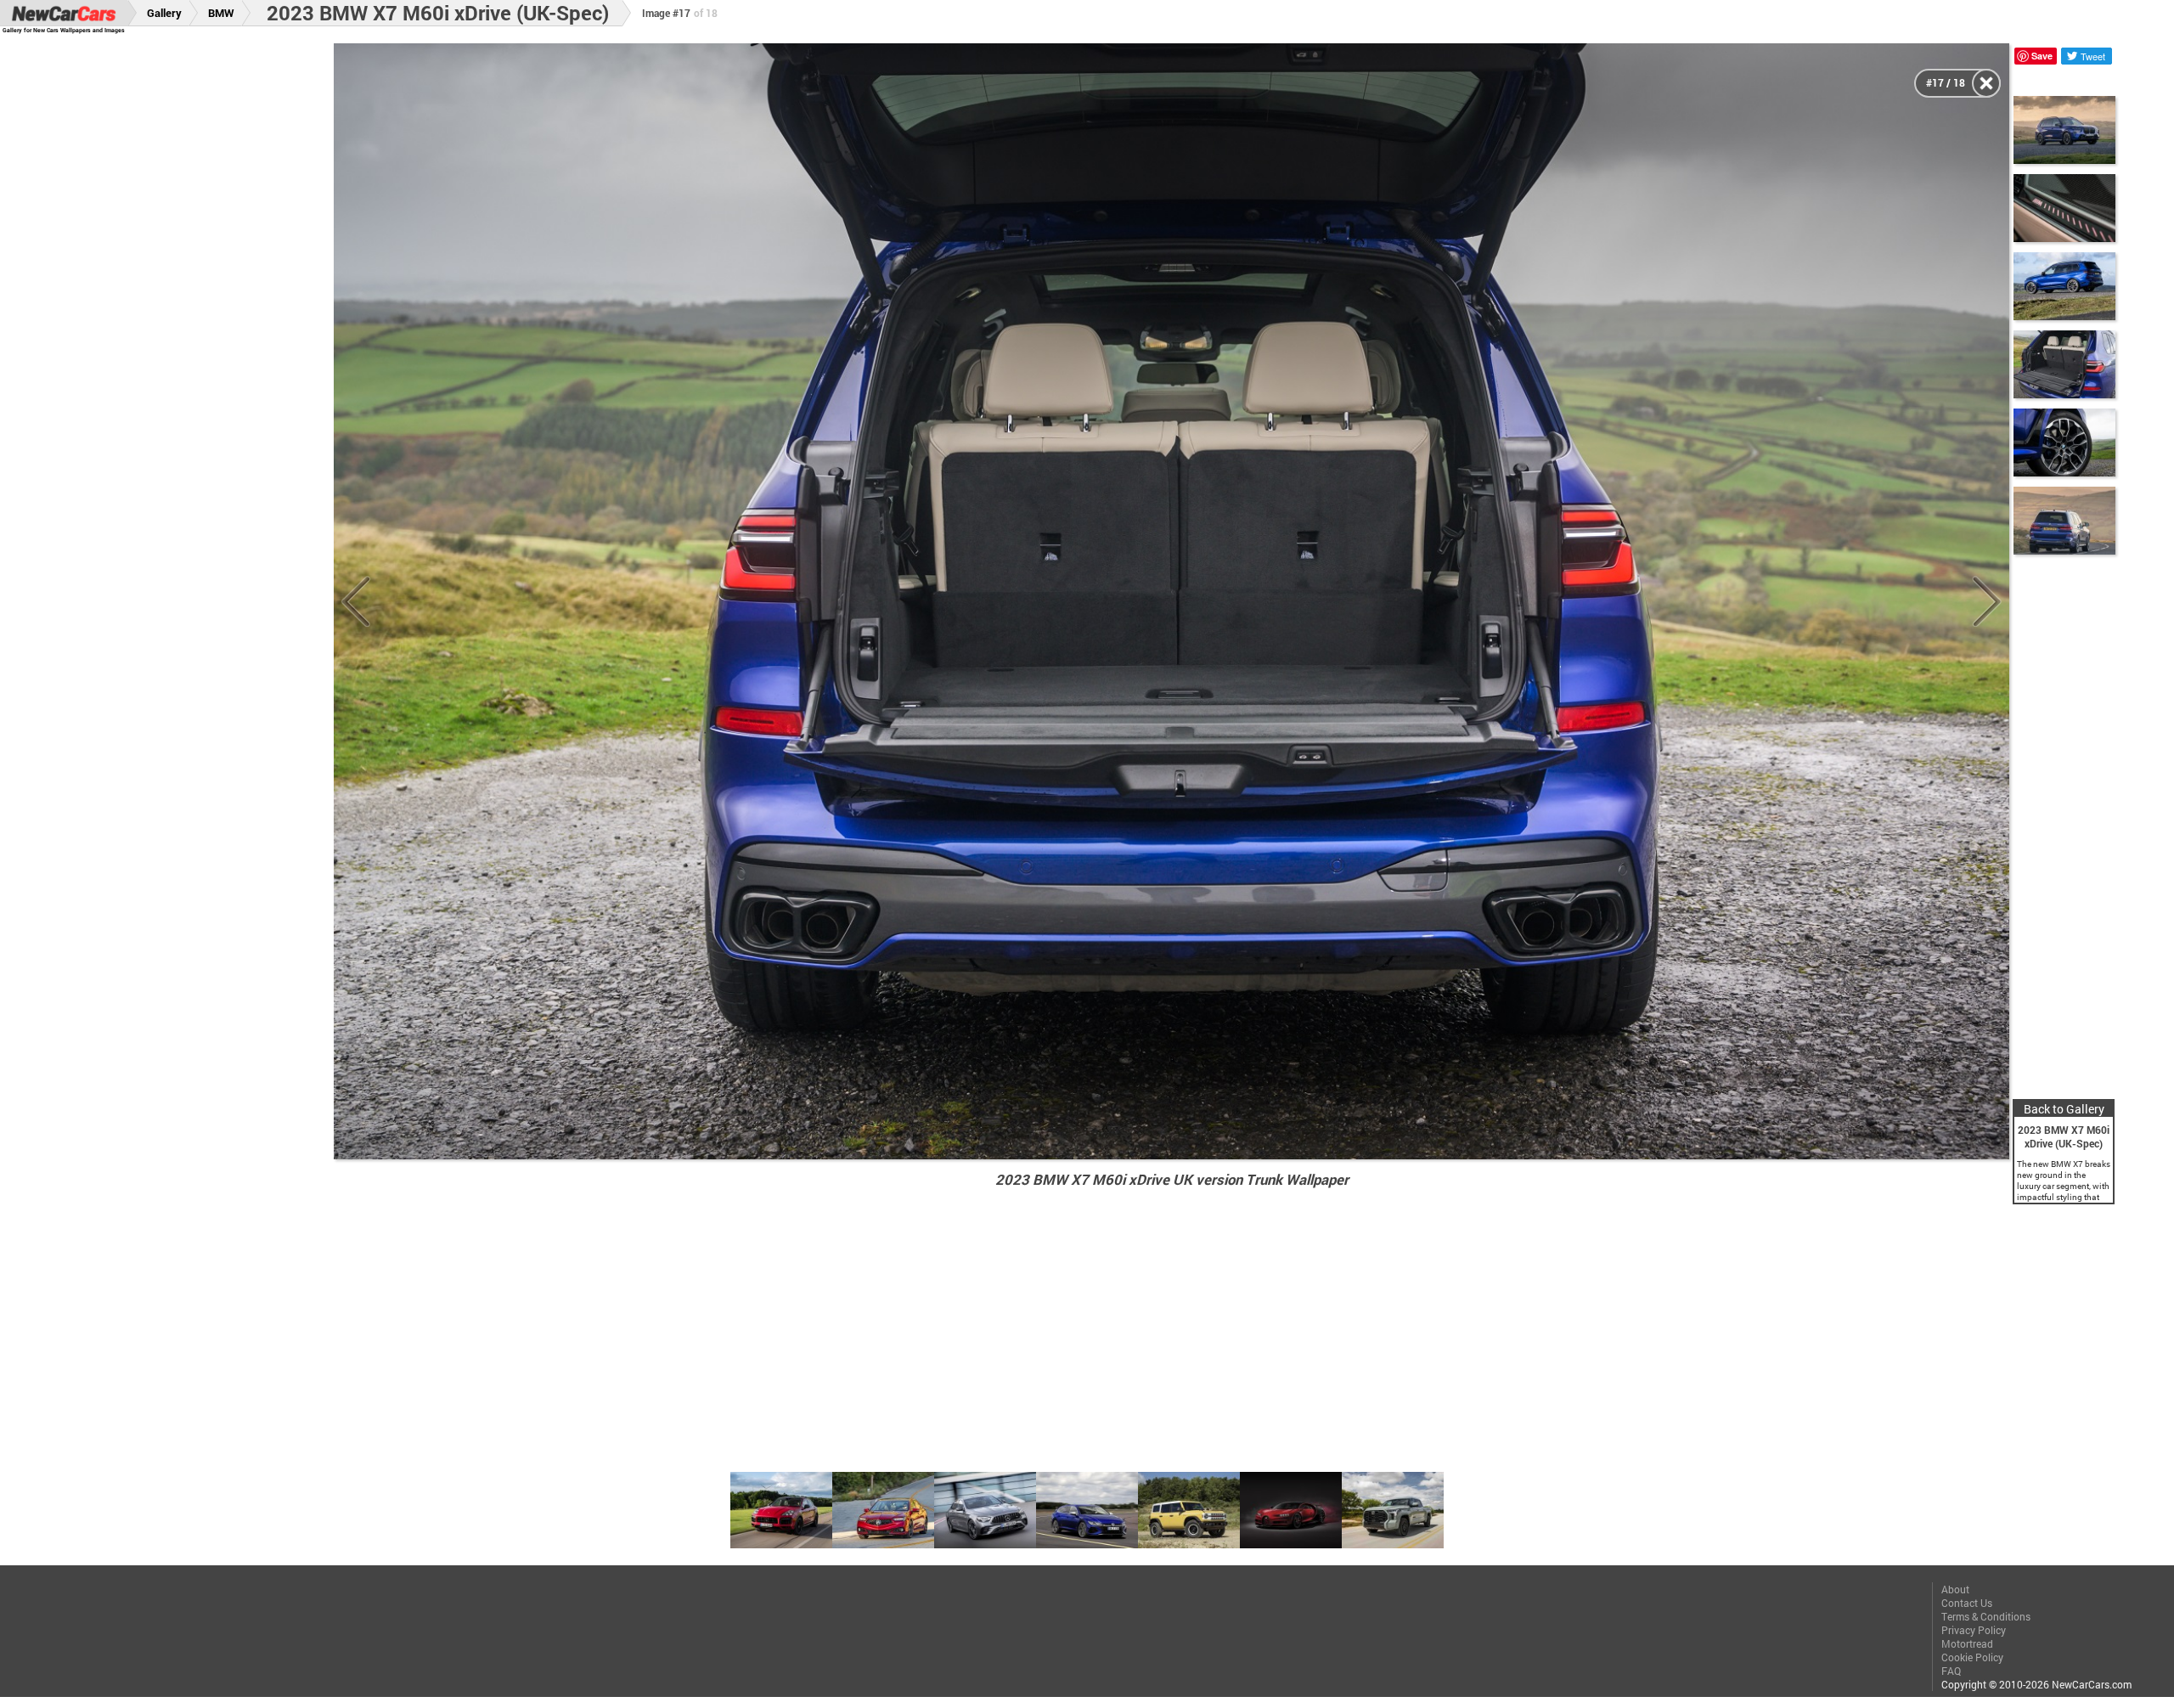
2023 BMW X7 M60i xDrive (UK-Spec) (438, 13)
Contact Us (1967, 1603)
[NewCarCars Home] (64, 13)
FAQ (1951, 1671)
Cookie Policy (1972, 1657)
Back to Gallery (2064, 1109)
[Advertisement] (186, 298)
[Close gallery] (1986, 83)
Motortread (1967, 1643)
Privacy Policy (1974, 1630)
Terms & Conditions (1986, 1616)
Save (2042, 56)
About (1955, 1589)
